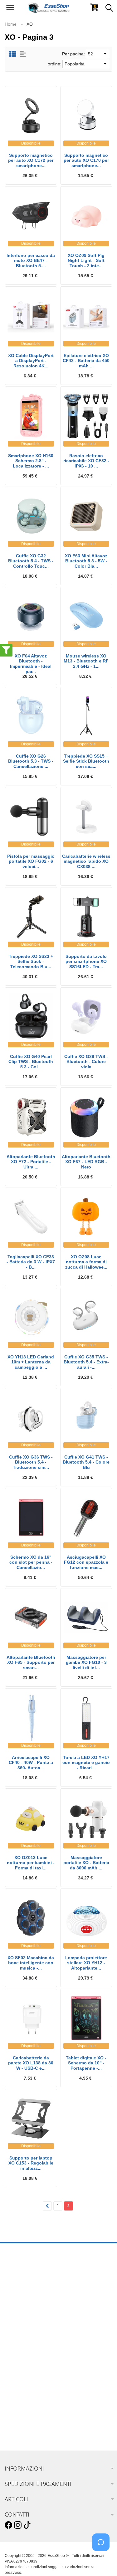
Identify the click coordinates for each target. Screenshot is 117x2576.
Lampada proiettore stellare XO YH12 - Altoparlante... (86, 1963)
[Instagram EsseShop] (18, 2525)
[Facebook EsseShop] (8, 2525)
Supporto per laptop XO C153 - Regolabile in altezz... (31, 2163)
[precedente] (47, 2206)
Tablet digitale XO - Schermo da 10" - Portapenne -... (86, 2063)
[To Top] (103, 2561)
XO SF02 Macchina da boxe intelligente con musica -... (31, 1963)
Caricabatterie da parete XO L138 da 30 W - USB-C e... (31, 2063)
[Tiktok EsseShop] (27, 2525)
